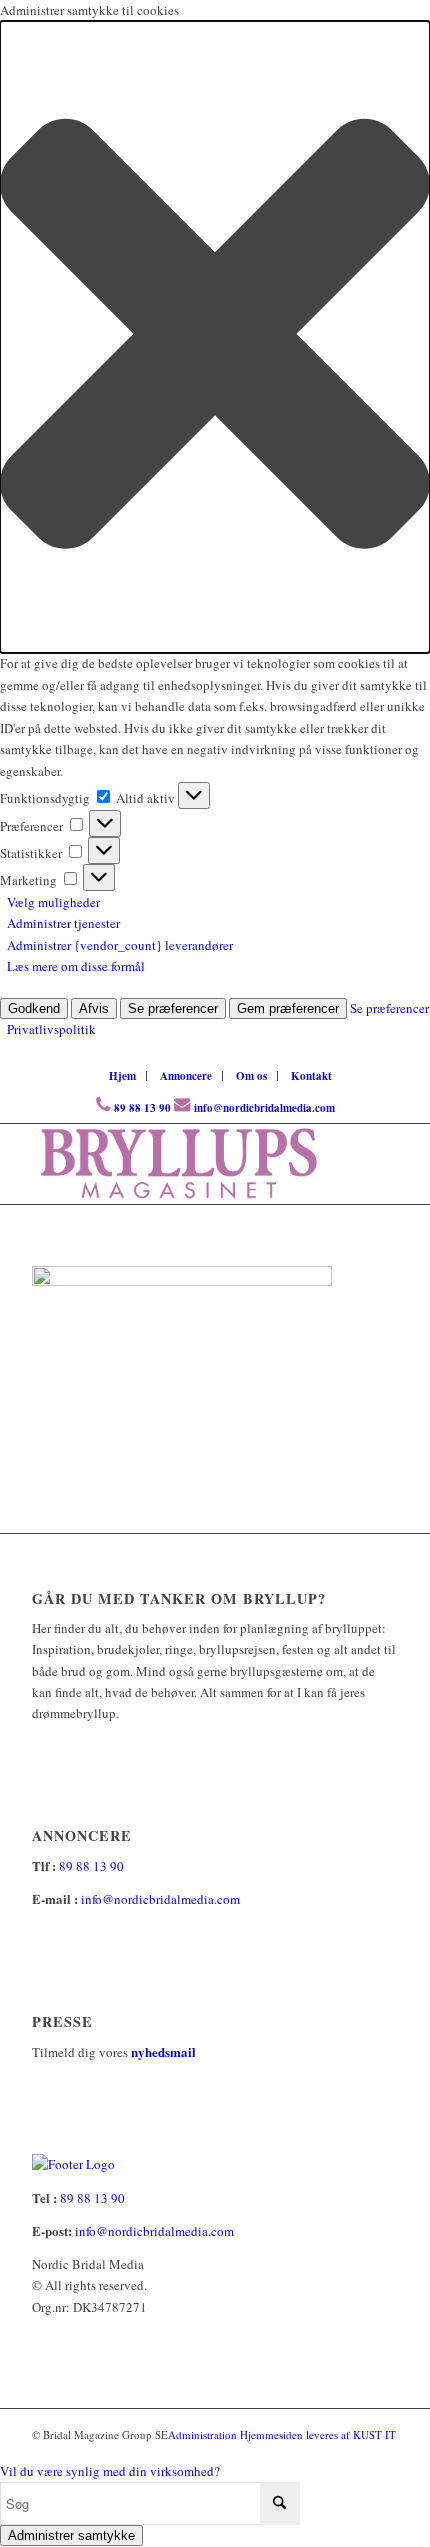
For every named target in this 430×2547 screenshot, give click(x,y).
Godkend (34, 1008)
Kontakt (311, 1076)
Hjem (122, 1076)
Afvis (94, 1008)
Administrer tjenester (63, 923)
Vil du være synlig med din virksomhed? (110, 2471)
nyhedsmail (163, 2051)
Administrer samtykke (71, 2535)
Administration (204, 2434)
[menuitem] (123, 1076)
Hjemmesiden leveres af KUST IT (318, 2434)
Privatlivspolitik (51, 1029)
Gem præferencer (288, 1008)
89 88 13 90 (142, 1108)
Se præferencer (173, 1008)
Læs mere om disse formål (76, 966)
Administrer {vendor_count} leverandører (120, 945)
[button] (215, 337)
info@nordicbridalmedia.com (264, 1108)
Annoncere (186, 1076)
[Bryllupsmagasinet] (178, 1164)
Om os (251, 1076)
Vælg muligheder (53, 902)
